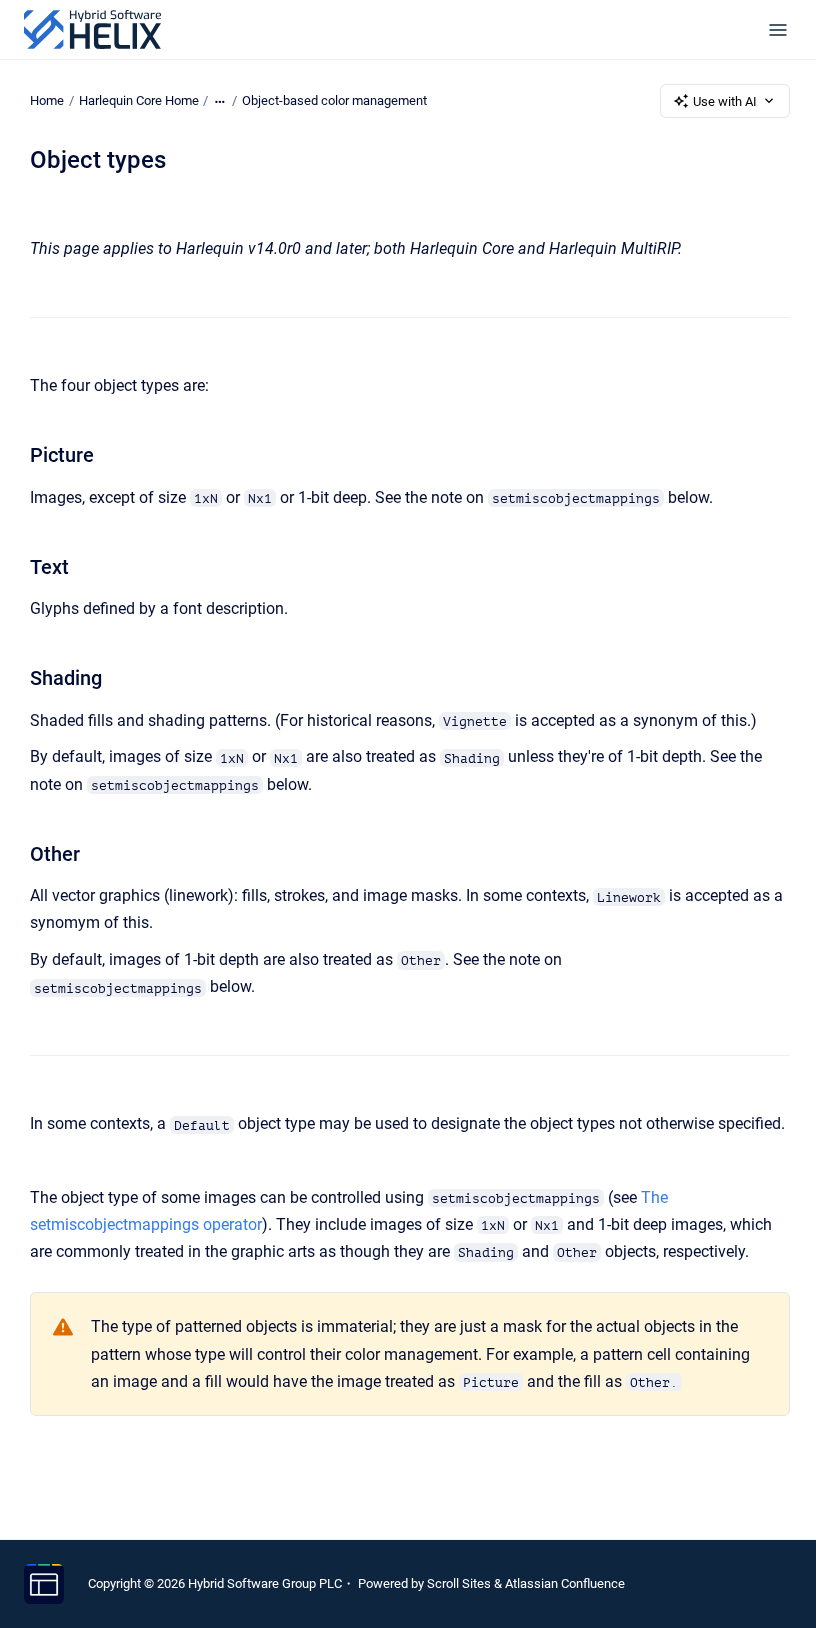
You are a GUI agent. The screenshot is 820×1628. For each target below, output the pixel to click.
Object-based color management (334, 100)
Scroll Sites (459, 1583)
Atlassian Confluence (565, 1583)
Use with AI (725, 101)
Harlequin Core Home (139, 100)
